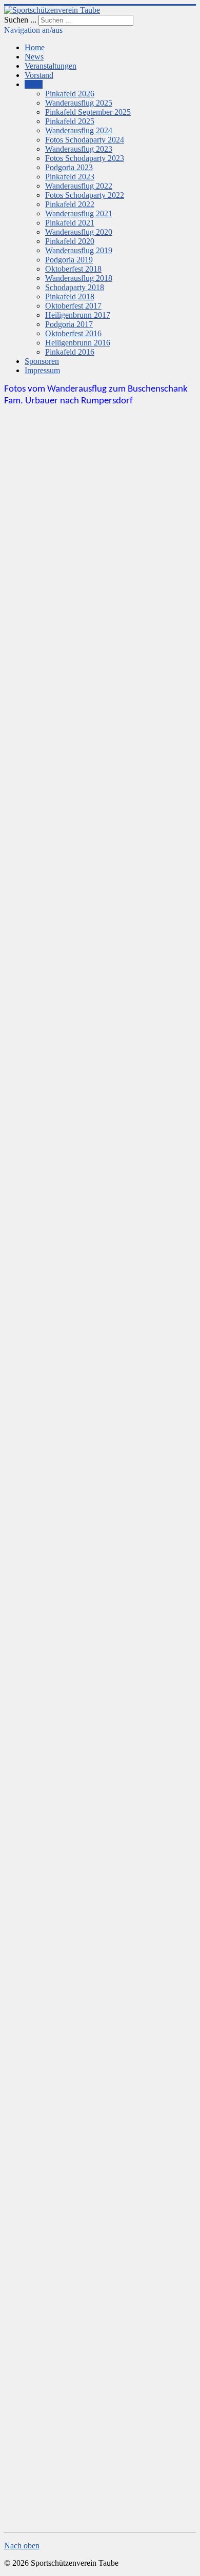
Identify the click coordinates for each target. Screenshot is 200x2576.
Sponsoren (42, 361)
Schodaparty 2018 (75, 287)
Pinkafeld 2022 (70, 204)
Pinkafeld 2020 (70, 241)
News (34, 57)
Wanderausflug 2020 (79, 232)
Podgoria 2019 (69, 260)
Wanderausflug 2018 (79, 278)
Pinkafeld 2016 (70, 352)
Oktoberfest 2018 (73, 269)
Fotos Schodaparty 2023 (85, 158)
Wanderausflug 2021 (79, 213)
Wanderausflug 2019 (79, 250)
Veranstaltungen (51, 66)
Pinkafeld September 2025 (88, 112)
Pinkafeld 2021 (70, 223)
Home (35, 47)
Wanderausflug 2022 (79, 186)
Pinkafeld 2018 (70, 297)
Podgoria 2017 (69, 324)
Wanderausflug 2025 (79, 103)
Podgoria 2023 (69, 167)
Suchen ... (20, 20)
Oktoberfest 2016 (73, 333)
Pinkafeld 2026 (70, 94)
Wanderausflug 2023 (79, 149)
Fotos (34, 84)
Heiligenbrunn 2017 (78, 315)
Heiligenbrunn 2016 (78, 343)
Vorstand (39, 75)
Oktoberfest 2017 (73, 306)
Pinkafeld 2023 (70, 177)
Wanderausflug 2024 (79, 130)
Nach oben (22, 2546)
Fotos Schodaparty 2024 (85, 140)
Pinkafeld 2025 (70, 121)
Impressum (42, 370)
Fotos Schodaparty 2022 (85, 195)
